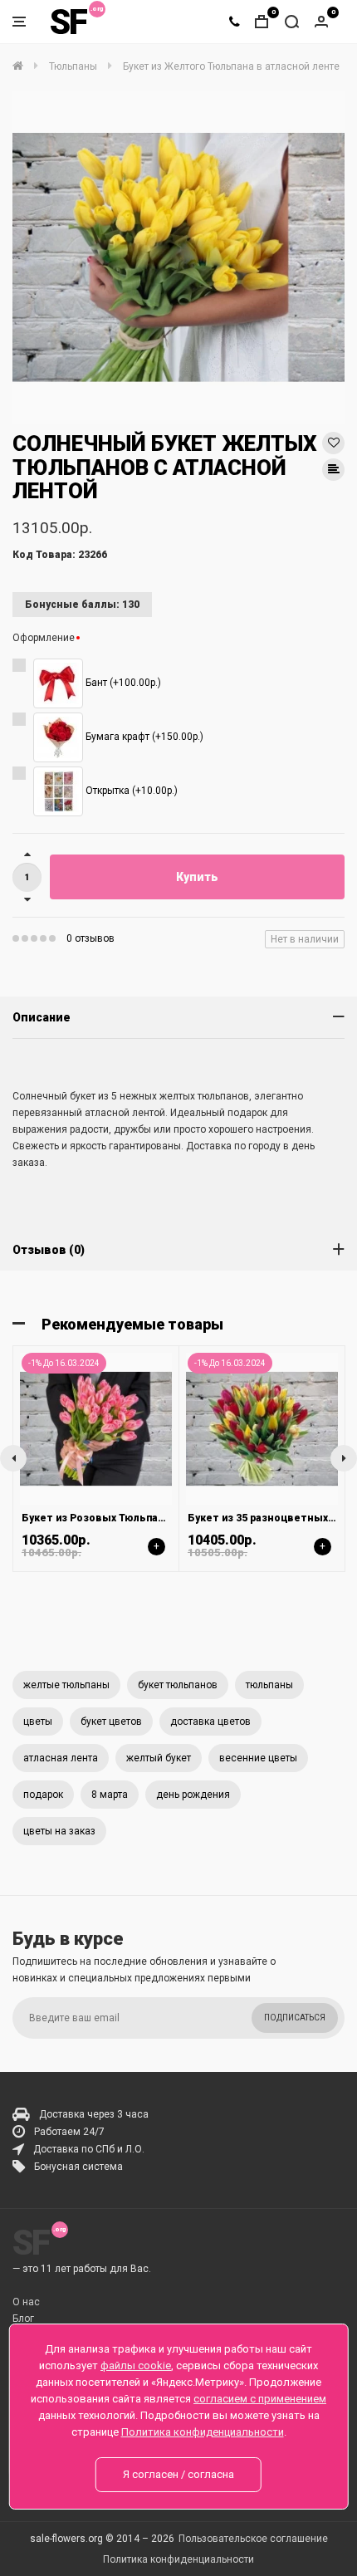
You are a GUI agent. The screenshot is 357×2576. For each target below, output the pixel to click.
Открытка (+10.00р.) (130, 791)
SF (68, 22)
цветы (38, 1721)
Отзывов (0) (49, 1250)
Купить (197, 877)
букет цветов (111, 1721)
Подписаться (295, 2018)
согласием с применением (260, 2399)
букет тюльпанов (178, 1685)
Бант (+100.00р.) (122, 683)
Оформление (44, 638)
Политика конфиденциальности (178, 2559)
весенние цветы (258, 1758)
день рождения (193, 1795)
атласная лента (61, 1758)
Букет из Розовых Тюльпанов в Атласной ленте (149, 1518)
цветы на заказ (59, 1831)
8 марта (110, 1795)
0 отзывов (90, 938)
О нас (26, 2302)
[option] (178, 257)
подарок (43, 1795)
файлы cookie (136, 2365)
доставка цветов (210, 1721)
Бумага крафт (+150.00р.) (143, 737)
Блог (23, 2319)
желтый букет (159, 1758)
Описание (42, 1017)
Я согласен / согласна (178, 2474)
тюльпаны (269, 1685)
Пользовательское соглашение (253, 2539)
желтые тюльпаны (66, 1685)
